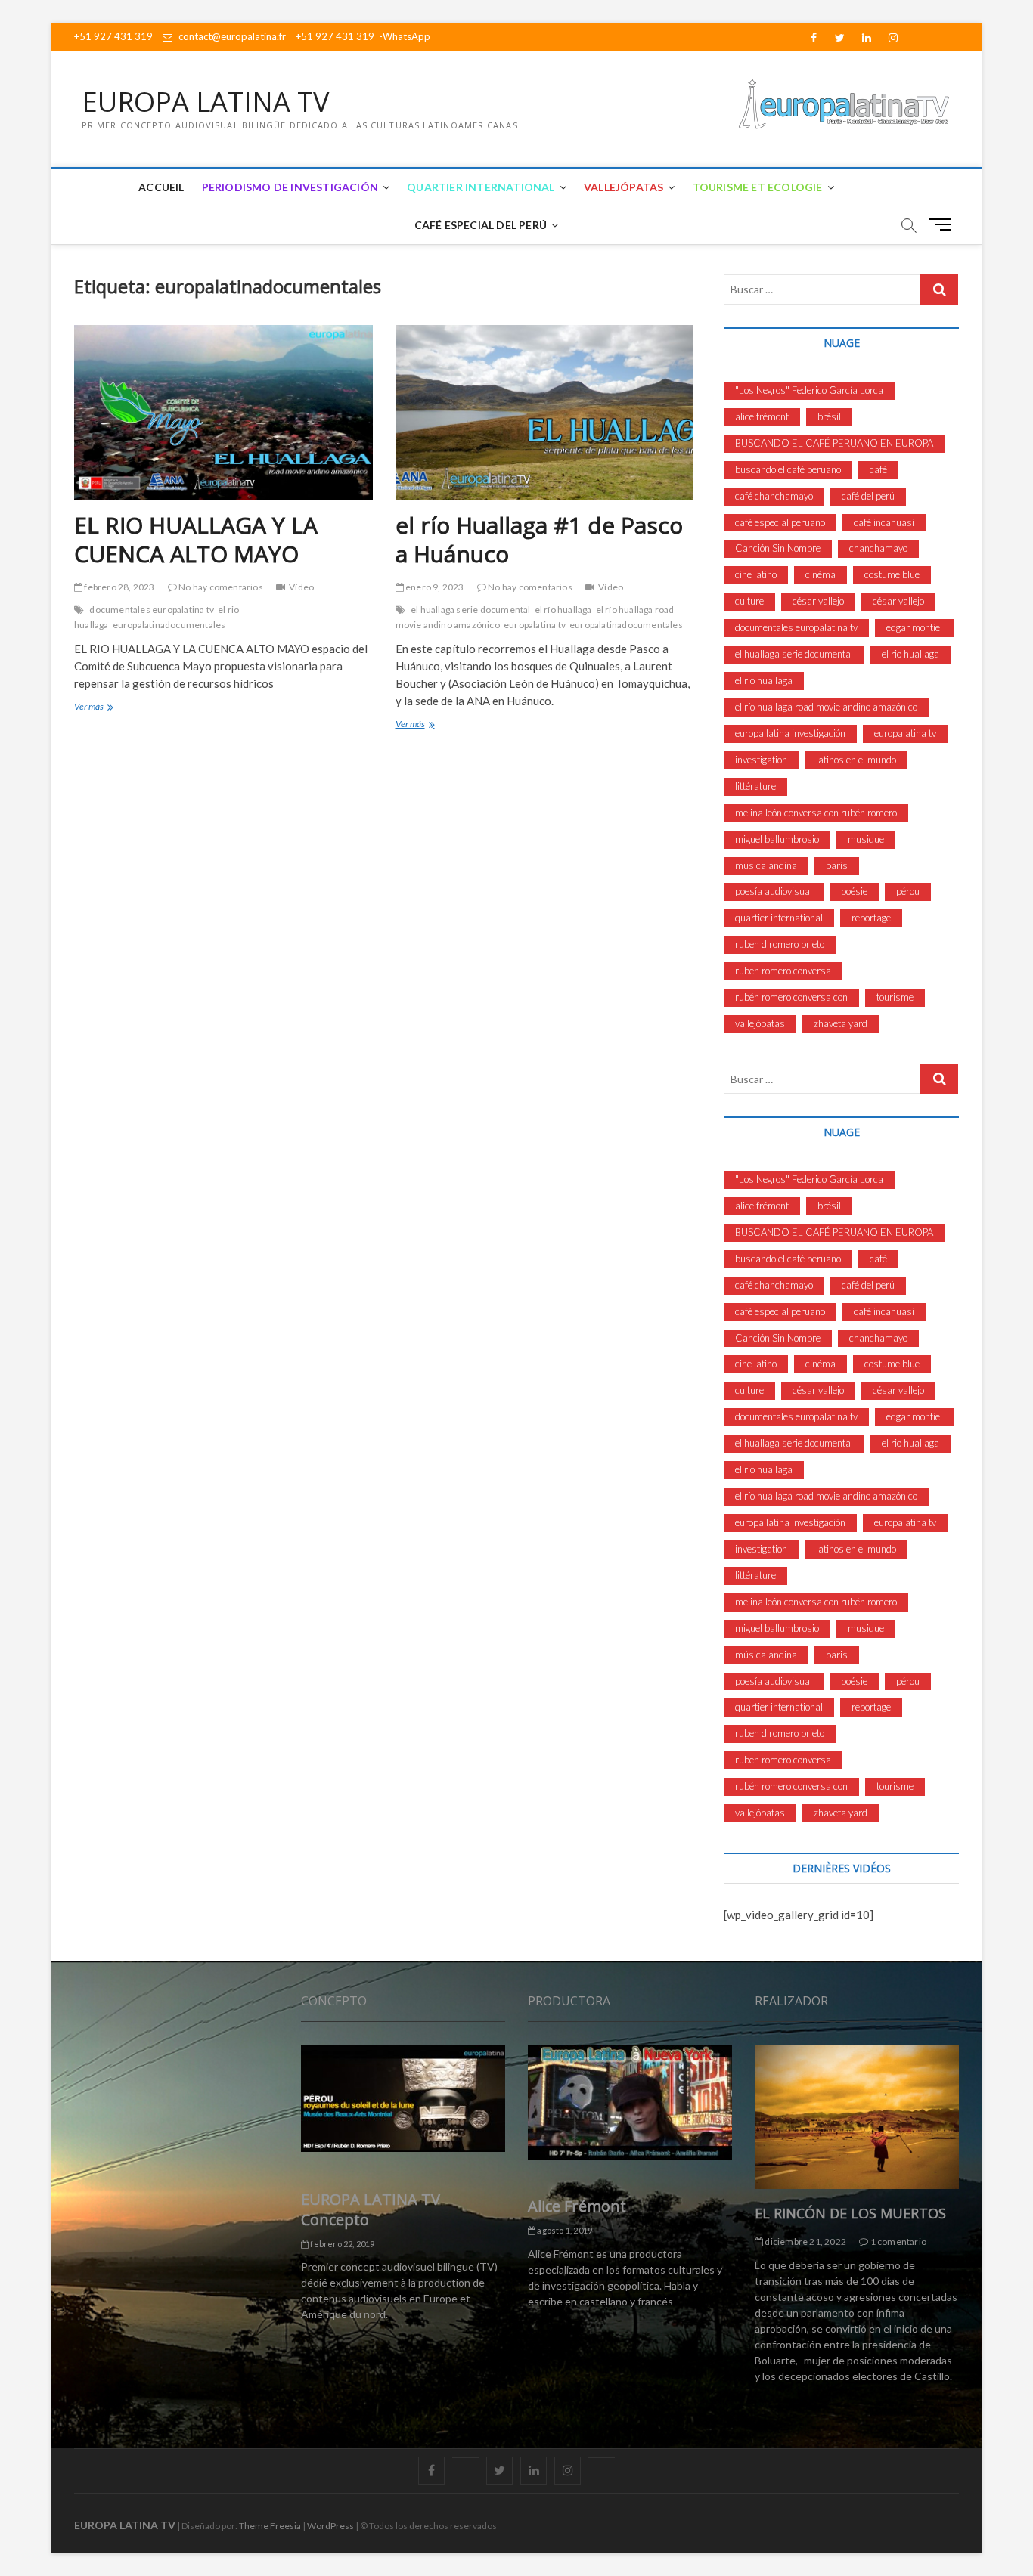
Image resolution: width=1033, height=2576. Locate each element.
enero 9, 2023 (434, 587)
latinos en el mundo (856, 760)
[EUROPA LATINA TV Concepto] (403, 2098)
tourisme (895, 997)
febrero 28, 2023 (118, 587)
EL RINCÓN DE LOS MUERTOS (850, 2213)
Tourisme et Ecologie (758, 187)
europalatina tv (535, 625)
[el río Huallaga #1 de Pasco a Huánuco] (545, 412)
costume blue (892, 574)
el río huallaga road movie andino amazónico (826, 707)
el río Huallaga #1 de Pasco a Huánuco (539, 539)
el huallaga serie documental (471, 610)
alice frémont (762, 416)
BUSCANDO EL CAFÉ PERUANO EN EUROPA (834, 443)
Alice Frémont (577, 2206)
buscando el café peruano (788, 469)
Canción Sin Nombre (778, 548)
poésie (854, 891)
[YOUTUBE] (465, 2457)
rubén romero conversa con (791, 997)
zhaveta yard (841, 1023)
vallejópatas (760, 1023)
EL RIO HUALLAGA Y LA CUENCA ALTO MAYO (196, 539)
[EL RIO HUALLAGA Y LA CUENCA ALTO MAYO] (223, 412)
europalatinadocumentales (169, 625)
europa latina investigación (790, 733)
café (878, 469)
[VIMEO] (602, 2457)
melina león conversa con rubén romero (816, 813)
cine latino (756, 574)
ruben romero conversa (783, 971)
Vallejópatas (624, 187)
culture (749, 601)
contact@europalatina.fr (231, 36)
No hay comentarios (220, 587)
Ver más (110, 708)
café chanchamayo (774, 496)
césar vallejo (818, 601)
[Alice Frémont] (630, 2102)
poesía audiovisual (774, 891)
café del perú (868, 496)
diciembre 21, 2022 (805, 2242)
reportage (871, 918)
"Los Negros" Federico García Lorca (809, 390)
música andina (766, 865)
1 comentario (897, 2242)
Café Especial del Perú (481, 225)
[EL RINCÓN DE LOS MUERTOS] (857, 2117)
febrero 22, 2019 (341, 2244)
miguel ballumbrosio (777, 839)
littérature (755, 786)
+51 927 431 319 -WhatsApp (363, 36)
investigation (761, 760)
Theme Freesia (270, 2526)
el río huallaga (563, 610)
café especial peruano (780, 522)
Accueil (161, 187)
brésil (829, 416)
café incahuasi (884, 522)
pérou (908, 891)
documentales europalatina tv (152, 610)
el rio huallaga (910, 654)
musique (866, 839)
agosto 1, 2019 (564, 2230)
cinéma (821, 574)
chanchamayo (878, 548)
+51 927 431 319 (113, 36)
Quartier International (481, 187)
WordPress (330, 2526)
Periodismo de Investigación (290, 187)
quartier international (779, 918)
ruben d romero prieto (780, 944)
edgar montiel (914, 627)
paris (837, 865)
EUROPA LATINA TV (205, 102)
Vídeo (301, 587)
